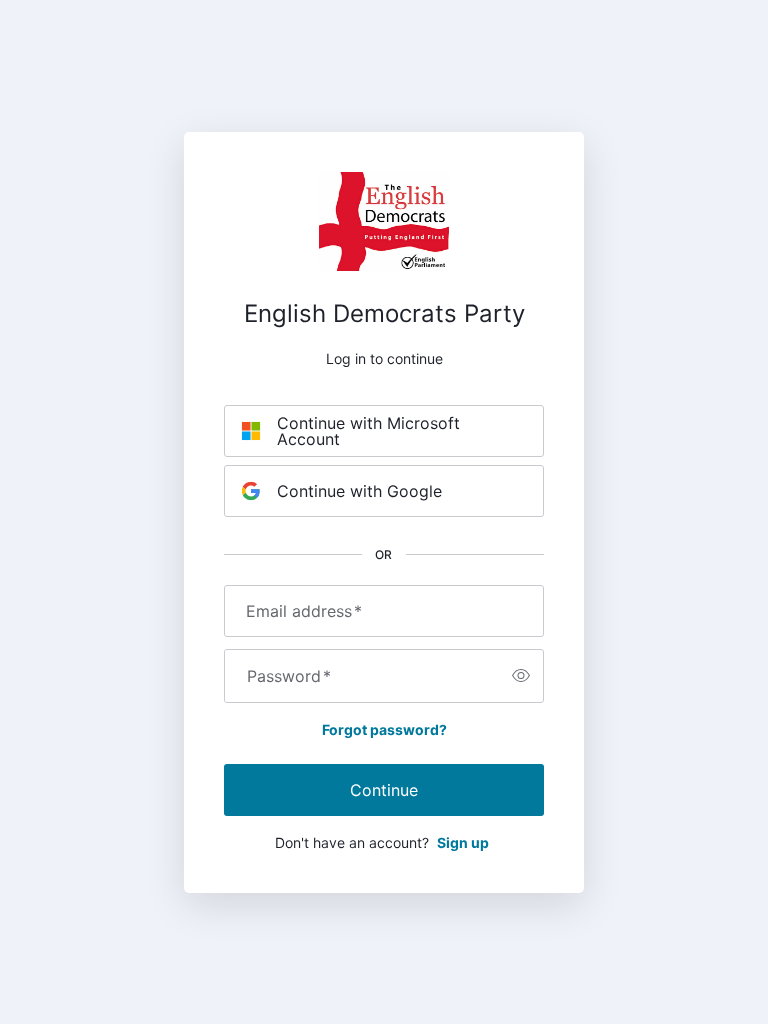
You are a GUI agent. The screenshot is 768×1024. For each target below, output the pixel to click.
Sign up (463, 842)
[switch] (521, 676)
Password (289, 676)
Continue (384, 790)
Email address (304, 611)
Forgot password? (384, 729)
